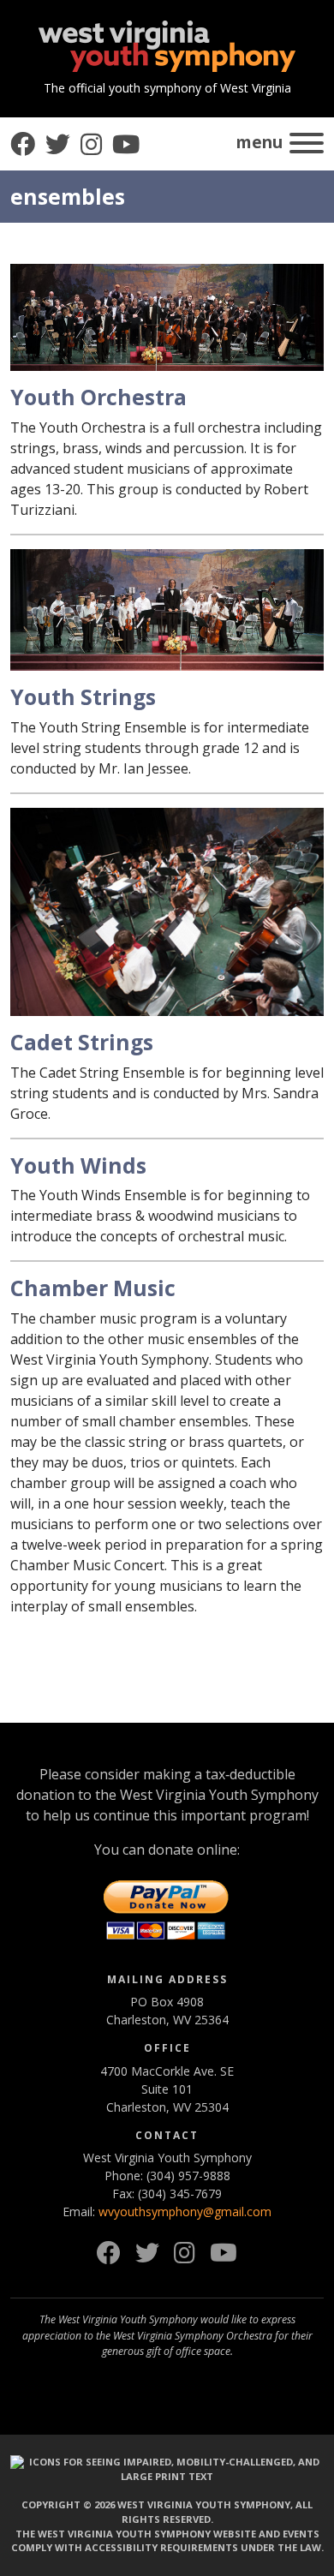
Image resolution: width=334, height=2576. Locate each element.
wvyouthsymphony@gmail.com (185, 2211)
